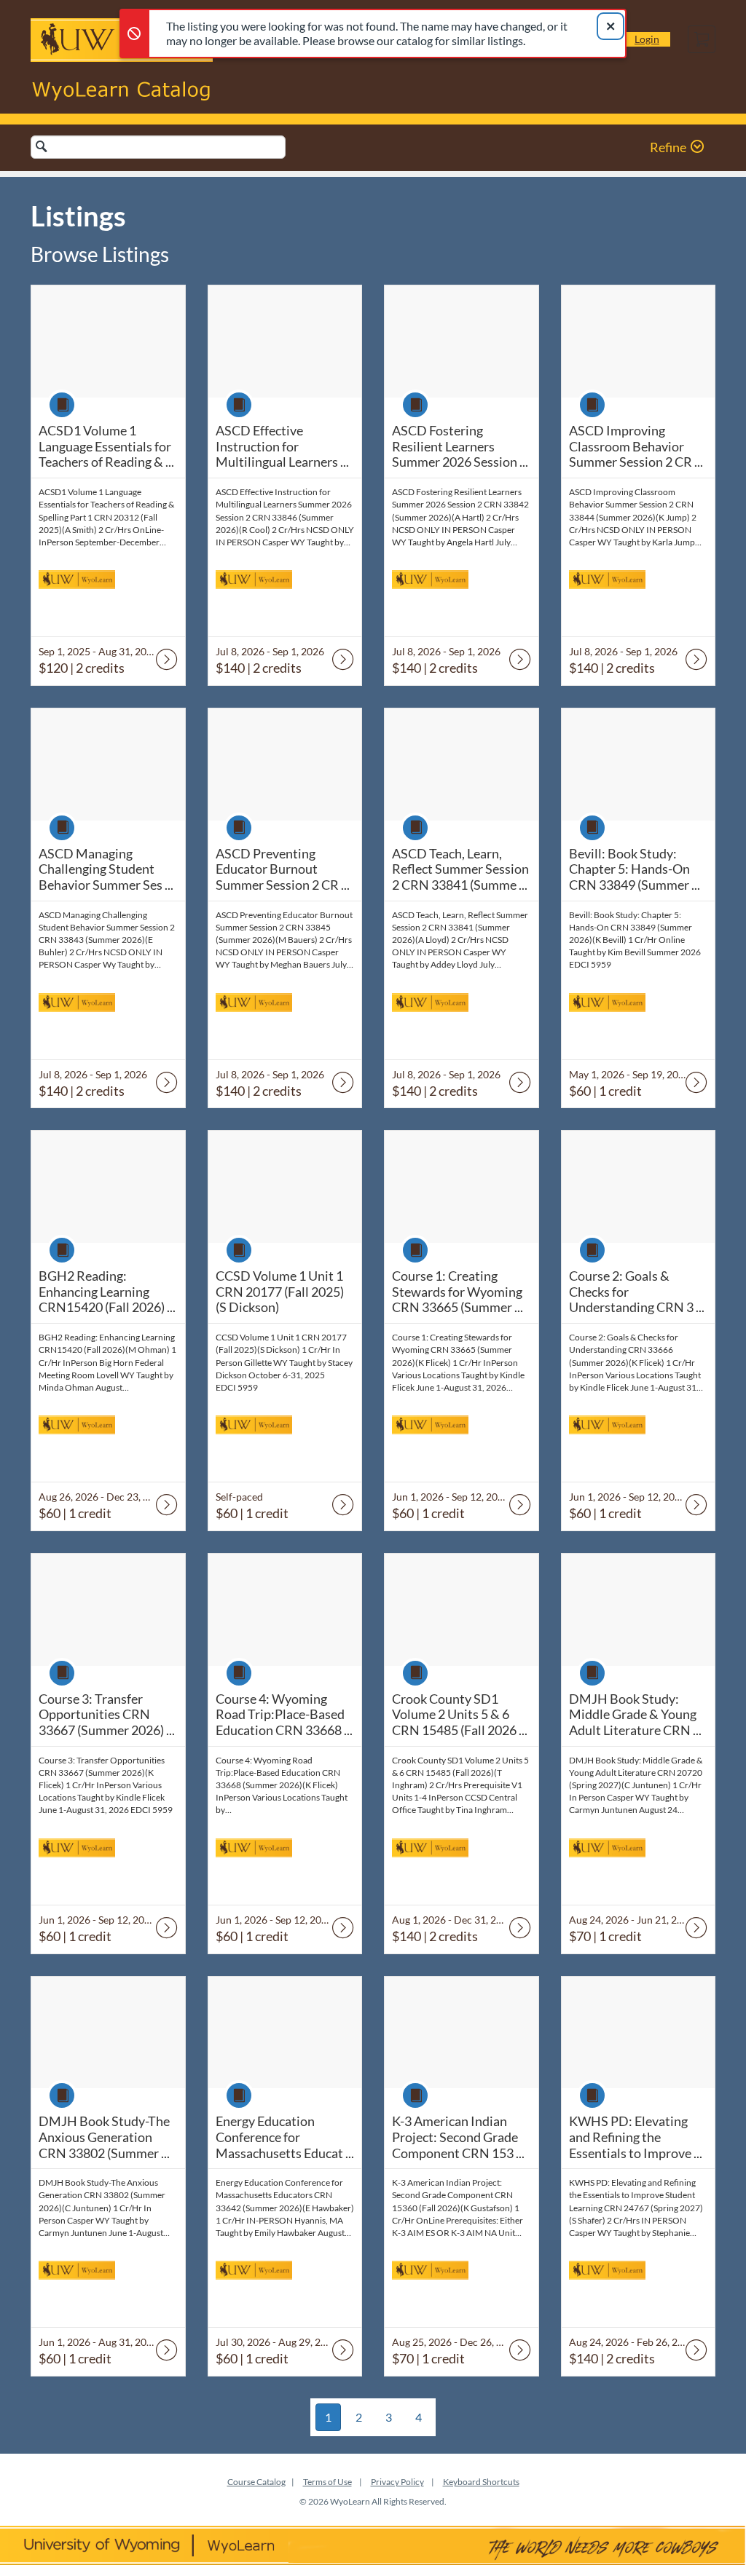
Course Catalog (256, 2482)
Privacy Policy (397, 2482)
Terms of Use (327, 2482)
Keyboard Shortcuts (481, 2482)
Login (647, 39)
